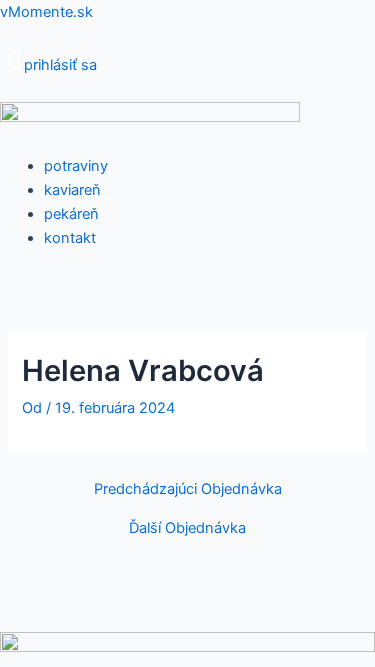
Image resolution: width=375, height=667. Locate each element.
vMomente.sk (46, 12)
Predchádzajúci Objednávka (188, 489)
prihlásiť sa (60, 65)
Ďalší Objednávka (187, 528)
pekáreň (71, 214)
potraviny (76, 166)
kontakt (70, 238)
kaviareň (72, 190)
